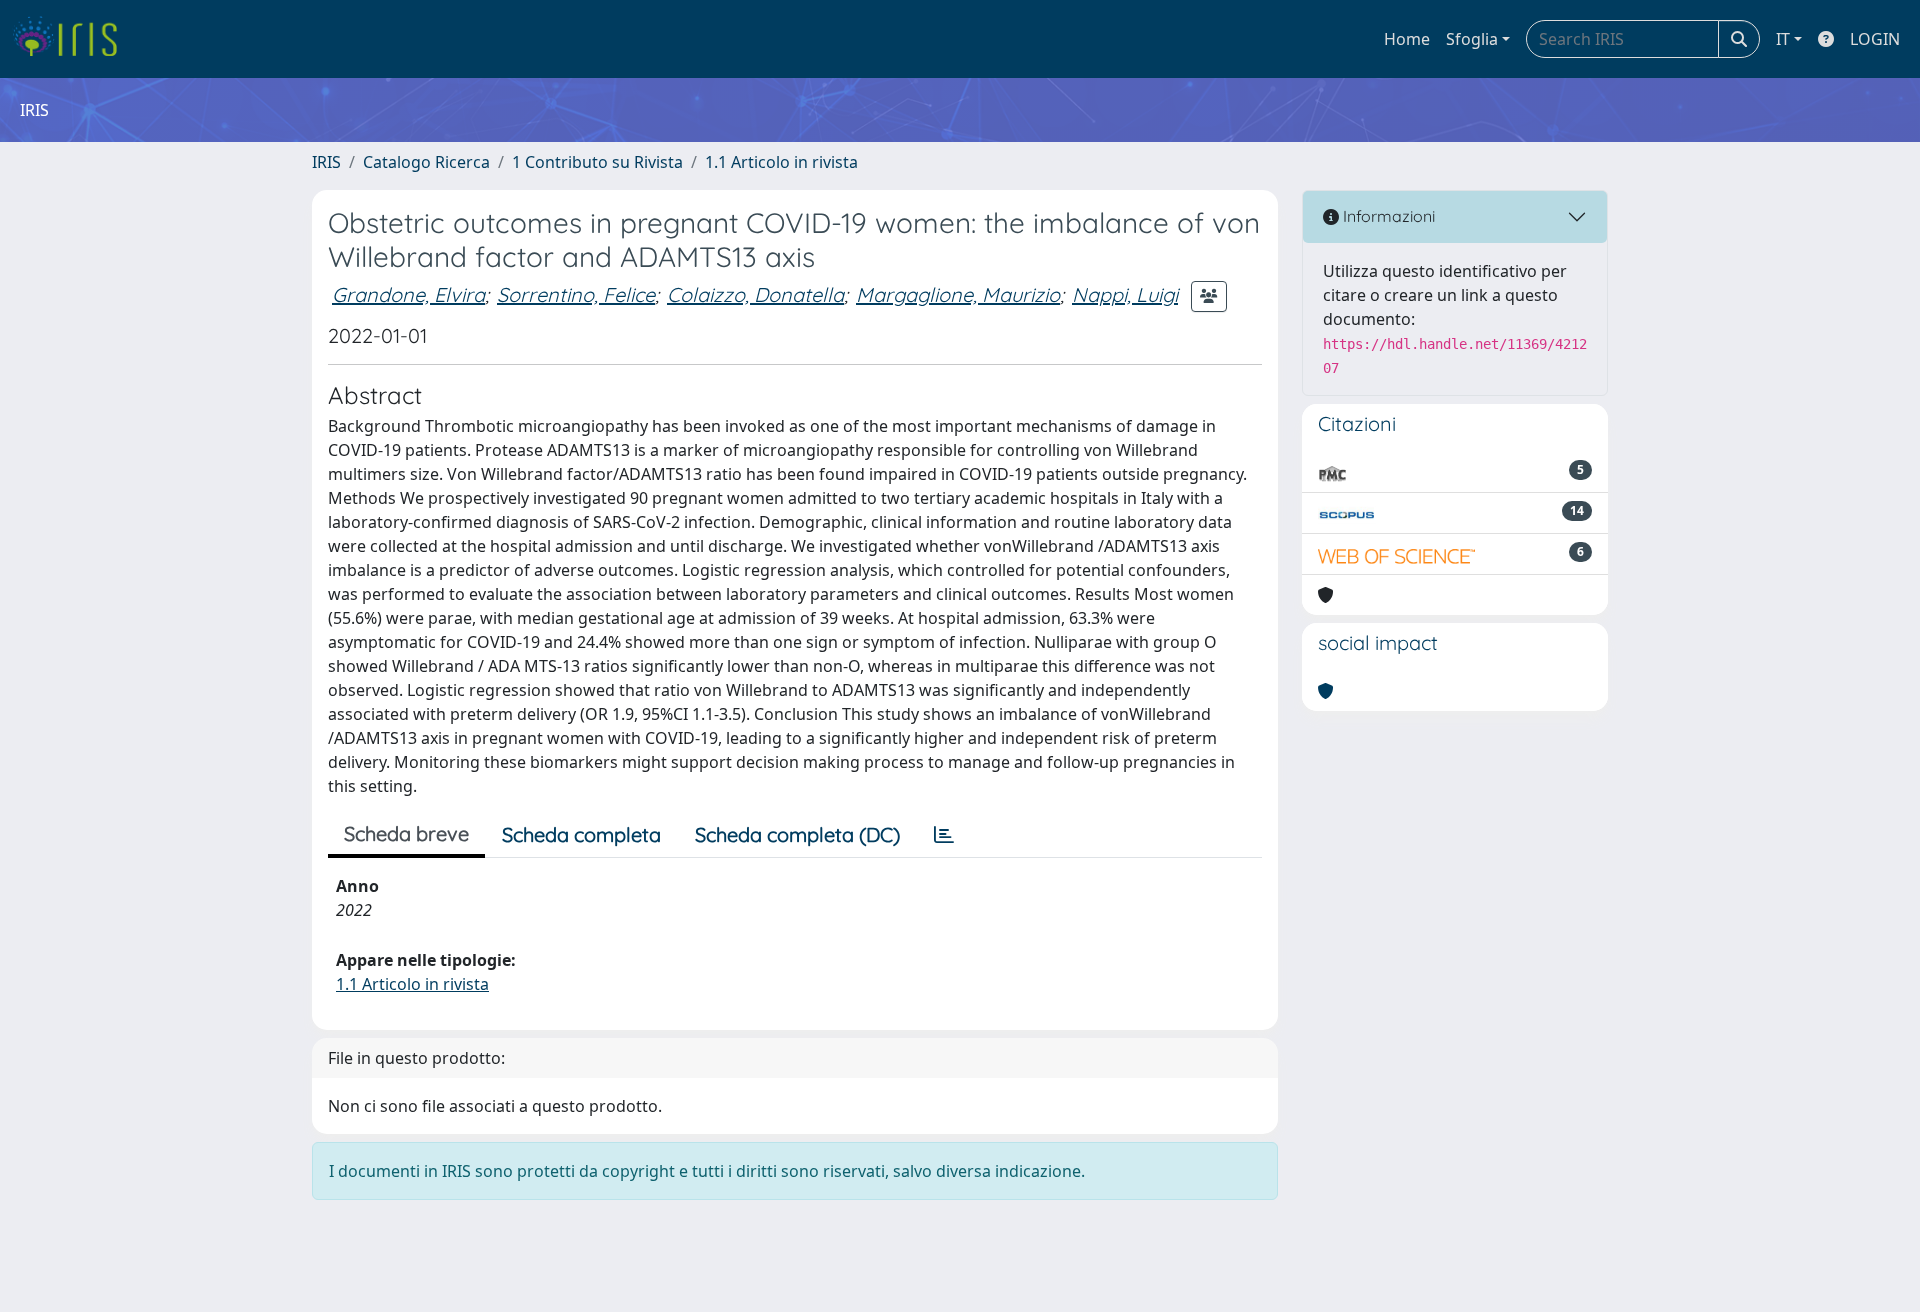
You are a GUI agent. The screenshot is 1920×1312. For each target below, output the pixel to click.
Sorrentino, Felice (576, 294)
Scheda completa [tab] (581, 834)
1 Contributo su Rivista (597, 162)
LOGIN (1875, 39)
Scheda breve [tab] (406, 833)
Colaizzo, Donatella (755, 294)
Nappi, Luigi (1125, 294)
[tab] (944, 835)
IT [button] (1783, 39)
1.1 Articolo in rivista (781, 162)
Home (1407, 39)
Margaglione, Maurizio (958, 294)
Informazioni (1387, 216)
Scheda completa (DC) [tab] (797, 834)
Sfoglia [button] (1472, 39)
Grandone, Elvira (408, 294)
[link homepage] (72, 39)
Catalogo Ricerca (426, 162)
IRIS (326, 162)
